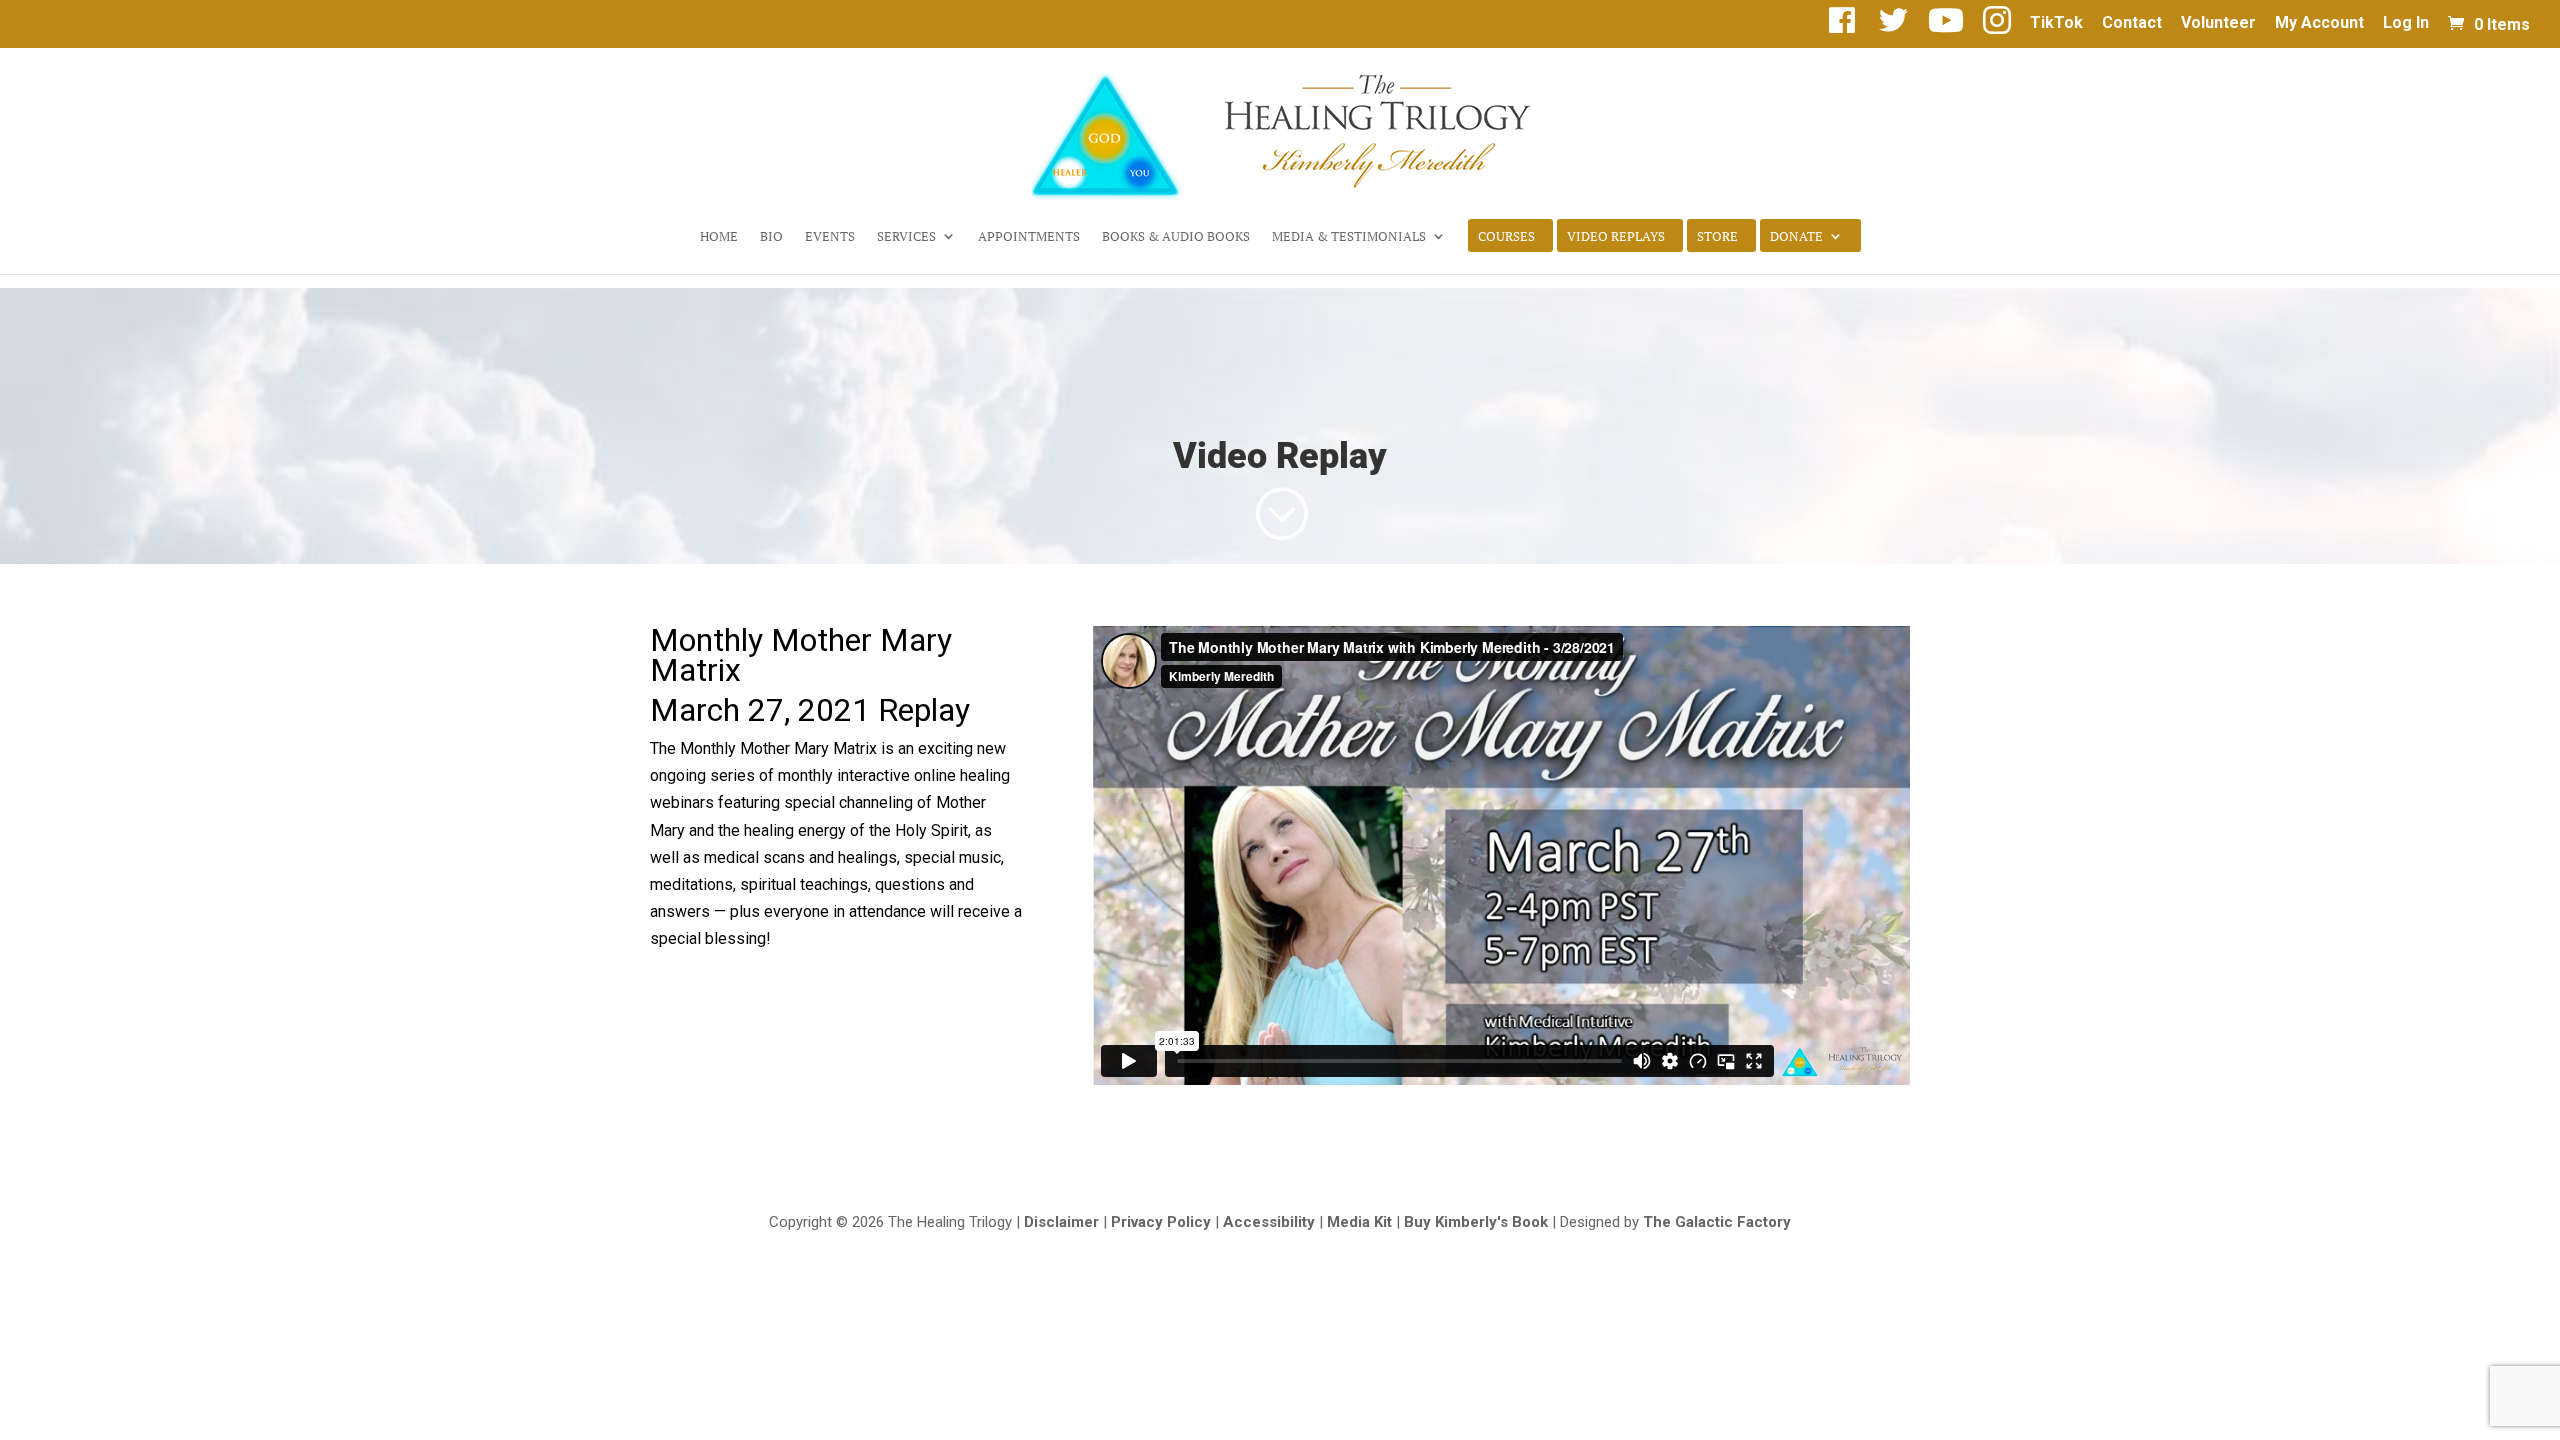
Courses (1506, 237)
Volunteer (2218, 23)
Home (719, 237)
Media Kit (1359, 1222)
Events (830, 237)
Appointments (1029, 237)
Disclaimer (1061, 1222)
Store (1717, 237)
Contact (2132, 23)
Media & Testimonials (1349, 237)
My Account (2319, 23)
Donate (1796, 237)
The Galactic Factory (1717, 1222)
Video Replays (1616, 237)
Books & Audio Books (1176, 237)
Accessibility (1269, 1222)
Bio (771, 237)
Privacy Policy (1161, 1222)
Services (906, 237)
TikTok (2056, 23)
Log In (2406, 23)
